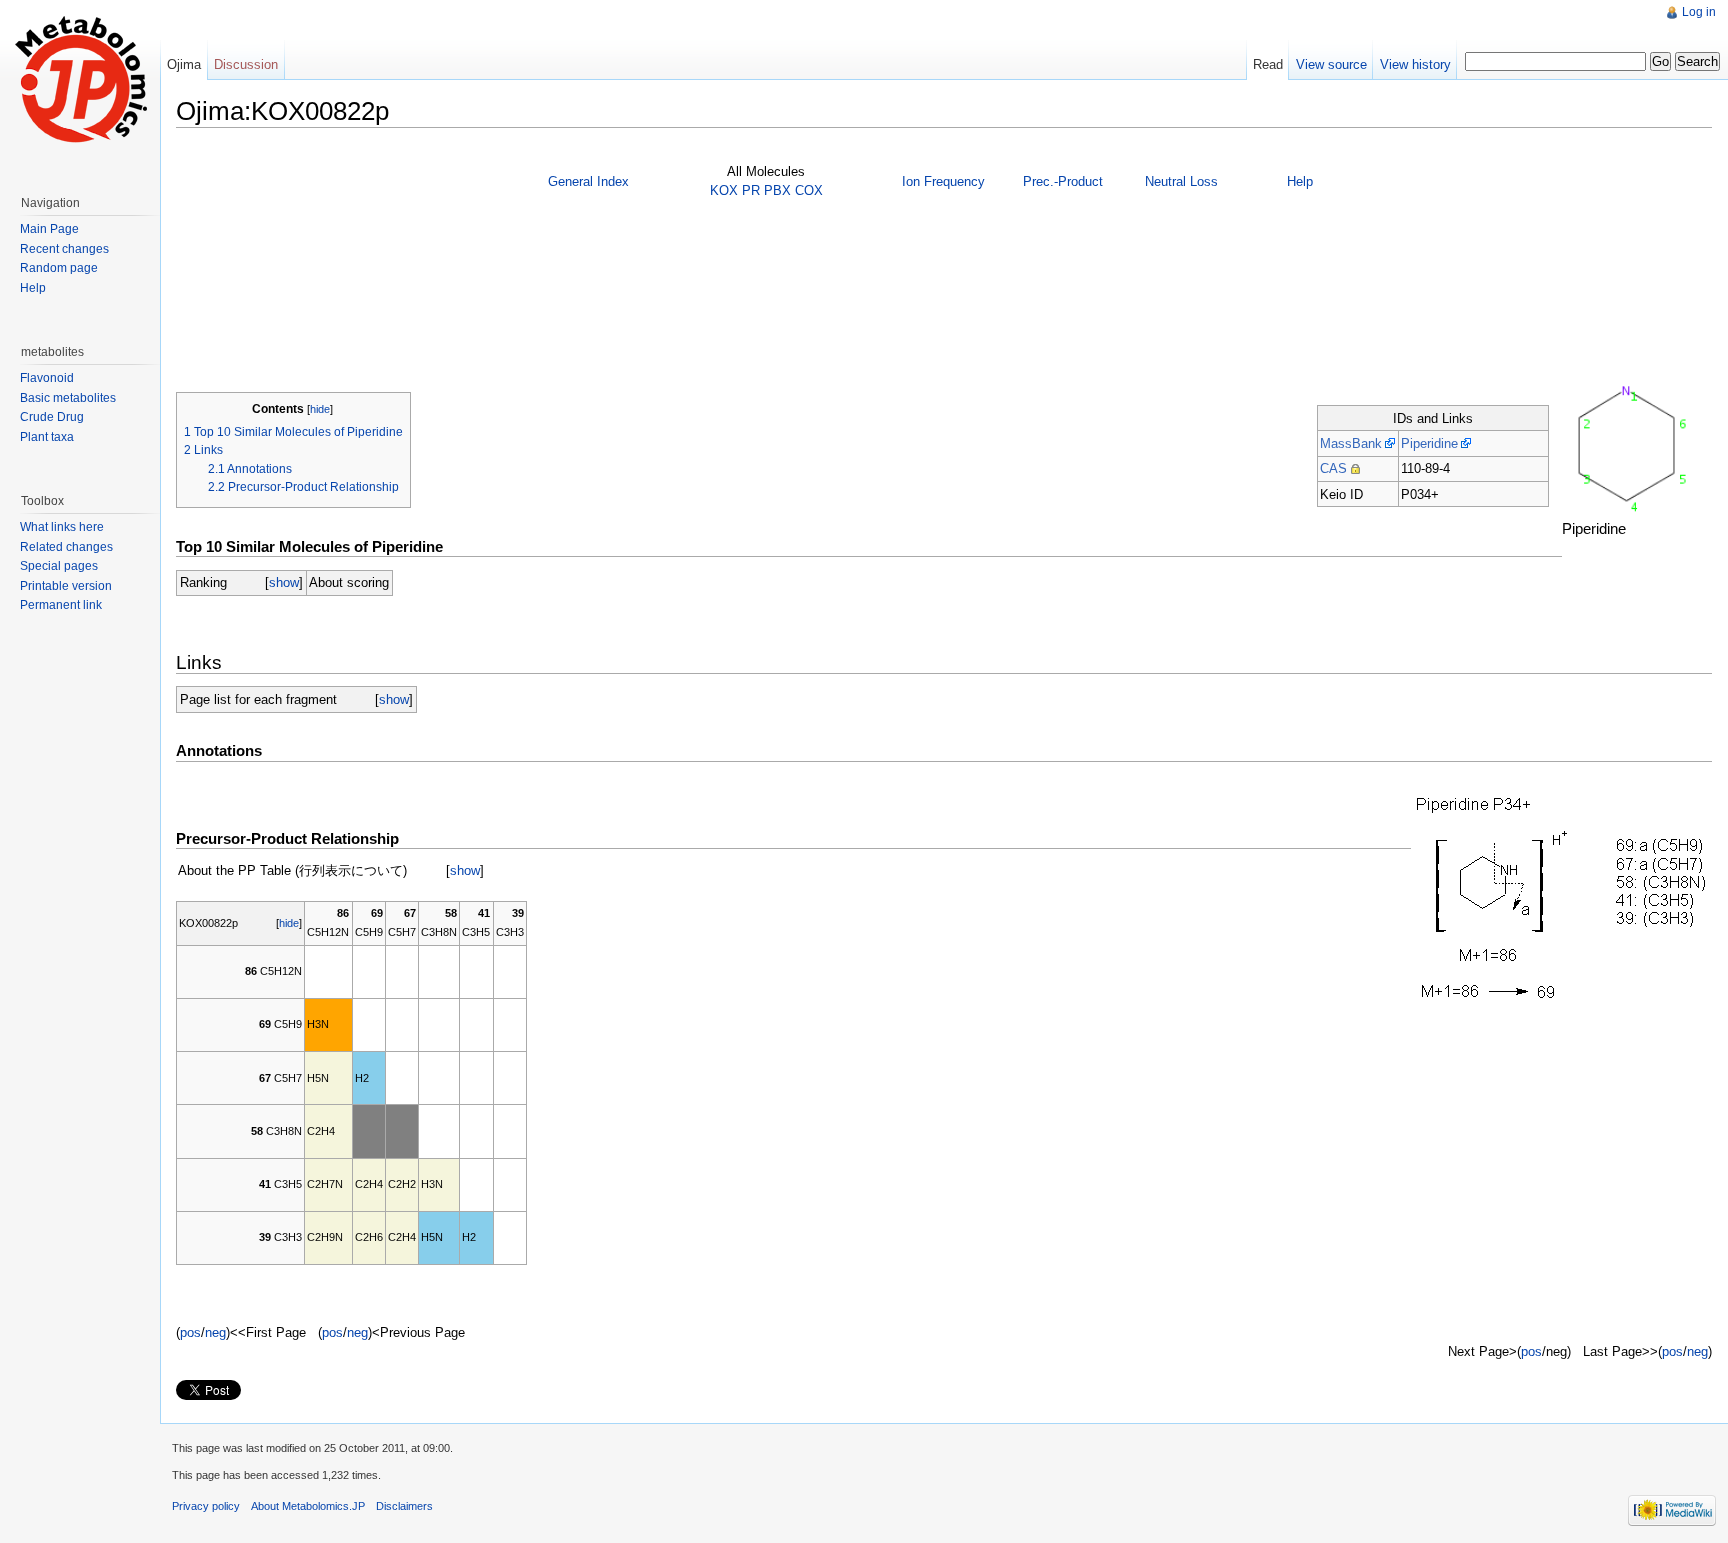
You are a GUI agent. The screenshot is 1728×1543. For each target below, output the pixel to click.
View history (1415, 64)
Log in (1699, 12)
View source (1331, 64)
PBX (777, 190)
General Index (588, 181)
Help (1300, 181)
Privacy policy (206, 1506)
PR (751, 190)
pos (190, 1332)
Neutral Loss (1181, 181)
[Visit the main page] (80, 80)
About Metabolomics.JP (308, 1506)
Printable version (66, 586)
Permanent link (61, 605)
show (284, 582)
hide (320, 409)
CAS (1333, 468)
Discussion (246, 64)
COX (809, 190)
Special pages (59, 566)
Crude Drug (52, 417)
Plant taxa (47, 437)
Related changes (66, 547)
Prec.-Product (1063, 181)
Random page (59, 268)
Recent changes (64, 249)
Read (1268, 64)
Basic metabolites (68, 398)
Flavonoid (47, 378)
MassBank (1351, 443)
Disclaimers (404, 1506)
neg (215, 1332)
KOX (724, 190)
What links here (62, 527)
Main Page (49, 229)
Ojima (184, 64)
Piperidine (1429, 443)
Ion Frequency (943, 181)
